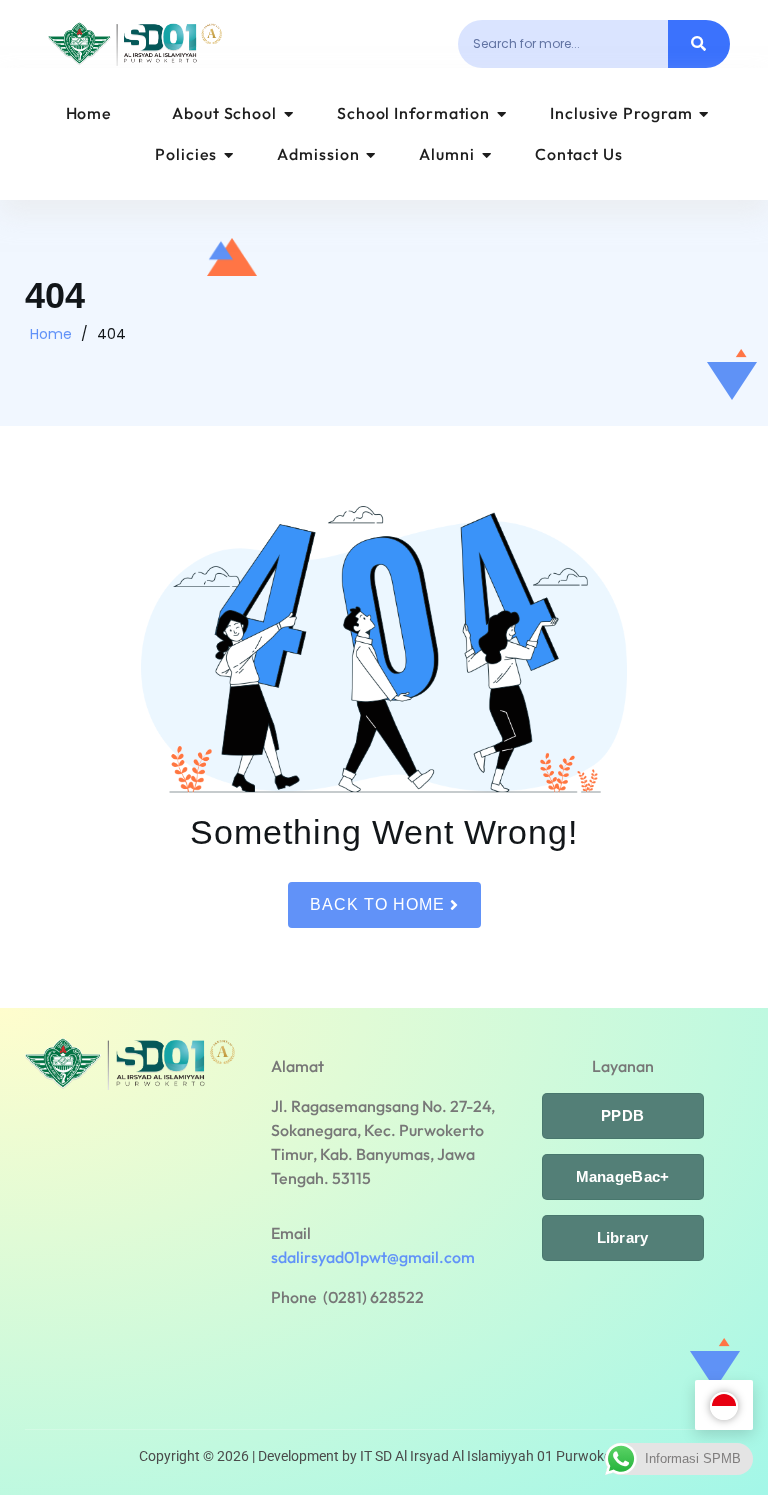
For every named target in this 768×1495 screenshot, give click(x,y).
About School (224, 113)
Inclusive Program (621, 113)
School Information (413, 113)
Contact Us (579, 154)
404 (111, 334)
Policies (186, 154)
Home (89, 113)
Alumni (446, 154)
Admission (318, 154)
